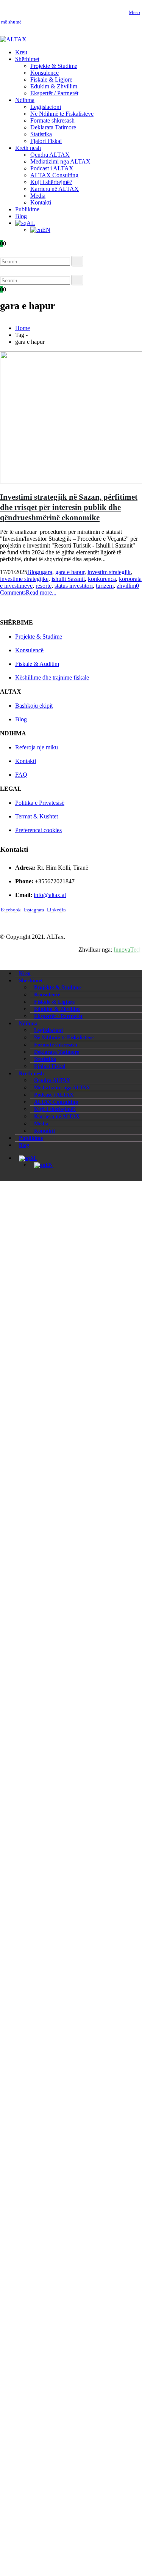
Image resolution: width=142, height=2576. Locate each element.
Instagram (34, 910)
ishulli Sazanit (68, 579)
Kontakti (41, 202)
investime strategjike (24, 579)
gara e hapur (70, 572)
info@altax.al (50, 895)
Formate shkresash (52, 120)
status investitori (74, 586)
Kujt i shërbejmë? (51, 182)
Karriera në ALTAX (55, 189)
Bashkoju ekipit (34, 706)
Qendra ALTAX (50, 155)
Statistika (41, 134)
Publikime (27, 209)
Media (38, 196)
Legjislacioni (46, 107)
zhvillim (126, 586)
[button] (11, 252)
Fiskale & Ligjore (51, 79)
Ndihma (25, 100)
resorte (44, 586)
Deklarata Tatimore (53, 127)
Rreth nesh (28, 148)
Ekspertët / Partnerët (54, 93)
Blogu (35, 572)
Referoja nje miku (37, 747)
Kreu (21, 52)
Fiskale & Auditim (37, 664)
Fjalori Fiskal (46, 141)
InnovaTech (128, 950)
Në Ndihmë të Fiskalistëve (62, 114)
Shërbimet (27, 59)
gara (47, 572)
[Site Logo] (13, 39)
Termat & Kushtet (37, 816)
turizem (105, 586)
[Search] (77, 261)
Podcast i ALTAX (52, 168)
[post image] (71, 418)
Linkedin (56, 910)
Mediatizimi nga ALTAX (60, 161)
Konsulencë (44, 73)
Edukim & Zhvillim (54, 86)
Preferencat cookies (38, 830)
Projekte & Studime (54, 66)
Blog (21, 216)
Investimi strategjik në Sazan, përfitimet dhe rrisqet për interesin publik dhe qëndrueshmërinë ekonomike (69, 507)
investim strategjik (109, 572)
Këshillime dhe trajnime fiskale (52, 677)
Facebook (11, 910)
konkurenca (102, 579)
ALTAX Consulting (54, 175)
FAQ (21, 775)
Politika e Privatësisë (40, 803)
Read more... (41, 592)
